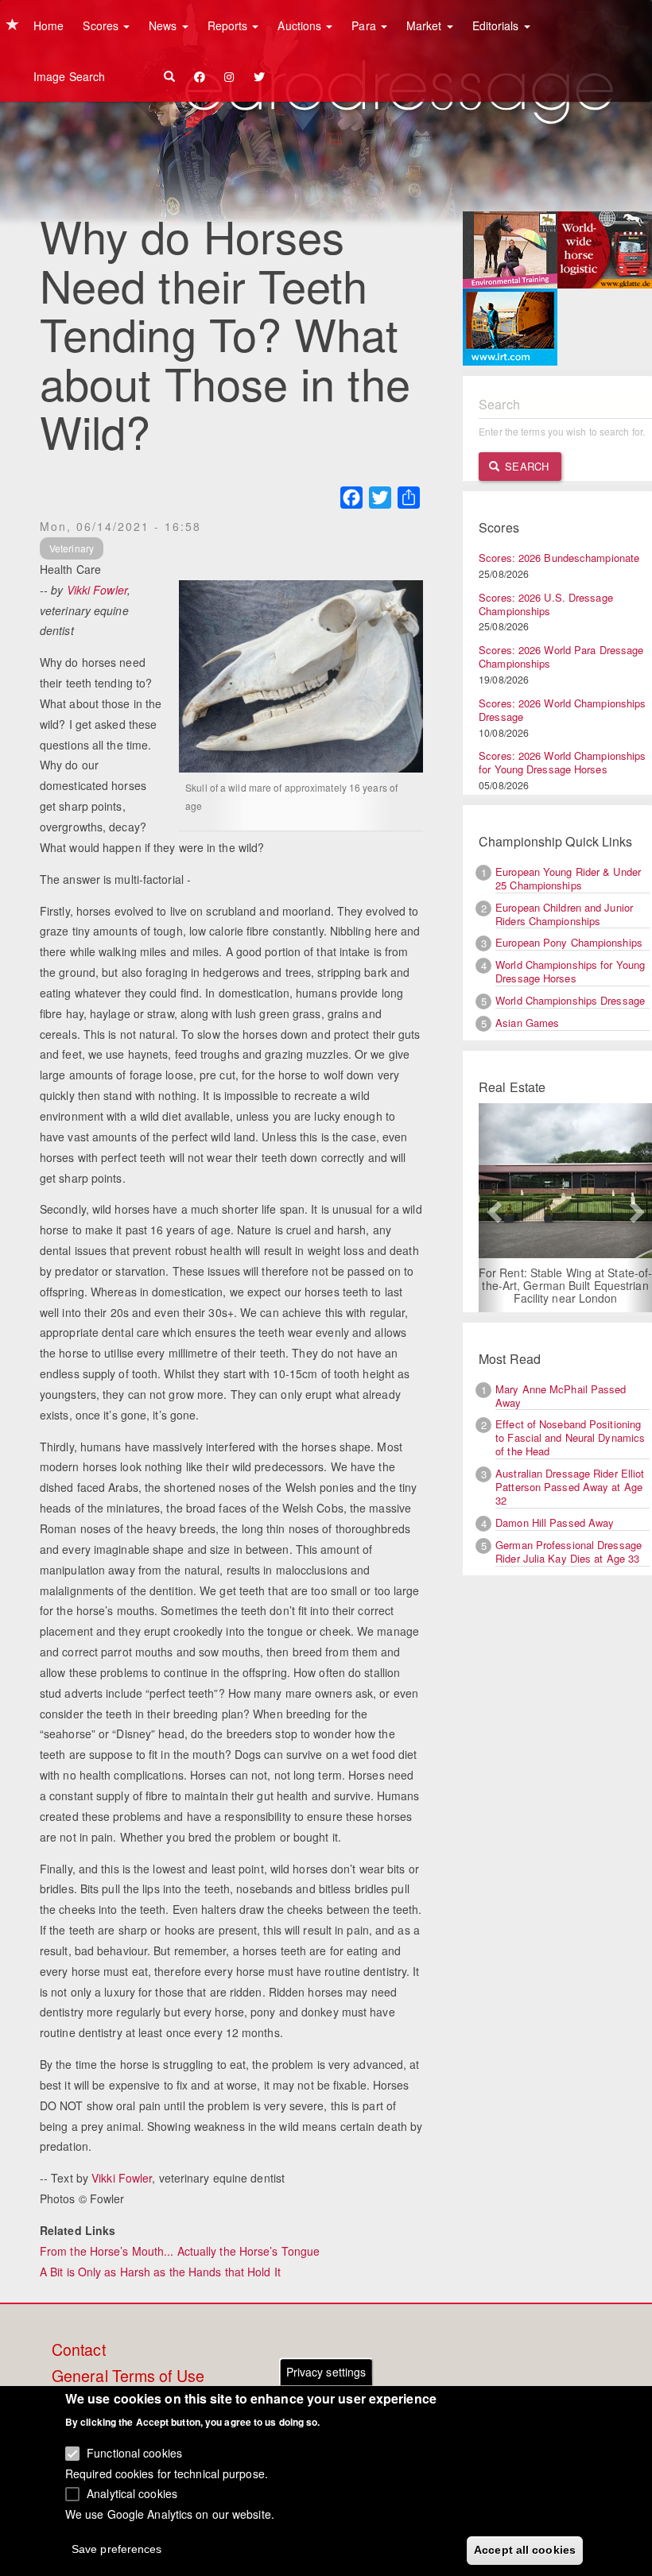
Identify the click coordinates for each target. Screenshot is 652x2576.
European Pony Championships (569, 942)
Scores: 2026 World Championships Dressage (562, 710)
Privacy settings (326, 2372)
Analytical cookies (132, 2493)
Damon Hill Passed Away (555, 1522)
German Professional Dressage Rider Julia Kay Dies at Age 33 (569, 1551)
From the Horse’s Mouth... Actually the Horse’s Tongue (180, 2251)
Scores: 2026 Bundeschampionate (559, 558)
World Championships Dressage (570, 1000)
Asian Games (527, 1023)
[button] (492, 1208)
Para (365, 25)
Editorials (497, 25)
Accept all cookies (525, 2550)
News (165, 25)
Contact (79, 2350)
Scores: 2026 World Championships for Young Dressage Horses (562, 762)
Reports (229, 25)
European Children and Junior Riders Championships (564, 914)
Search (525, 466)
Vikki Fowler (97, 590)
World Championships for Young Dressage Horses (570, 971)
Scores (102, 25)
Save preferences (117, 2549)
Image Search (69, 76)
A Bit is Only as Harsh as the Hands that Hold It (160, 2272)
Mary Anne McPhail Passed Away (561, 1396)
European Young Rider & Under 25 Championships (568, 878)
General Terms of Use (128, 2377)
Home (49, 25)
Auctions (301, 25)
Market (426, 25)
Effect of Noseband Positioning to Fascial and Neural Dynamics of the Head (570, 1437)
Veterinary (72, 548)
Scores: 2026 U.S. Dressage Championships (546, 604)
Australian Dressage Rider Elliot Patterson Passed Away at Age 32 (570, 1487)
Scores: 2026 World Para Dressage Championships (561, 657)
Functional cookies (134, 2453)
